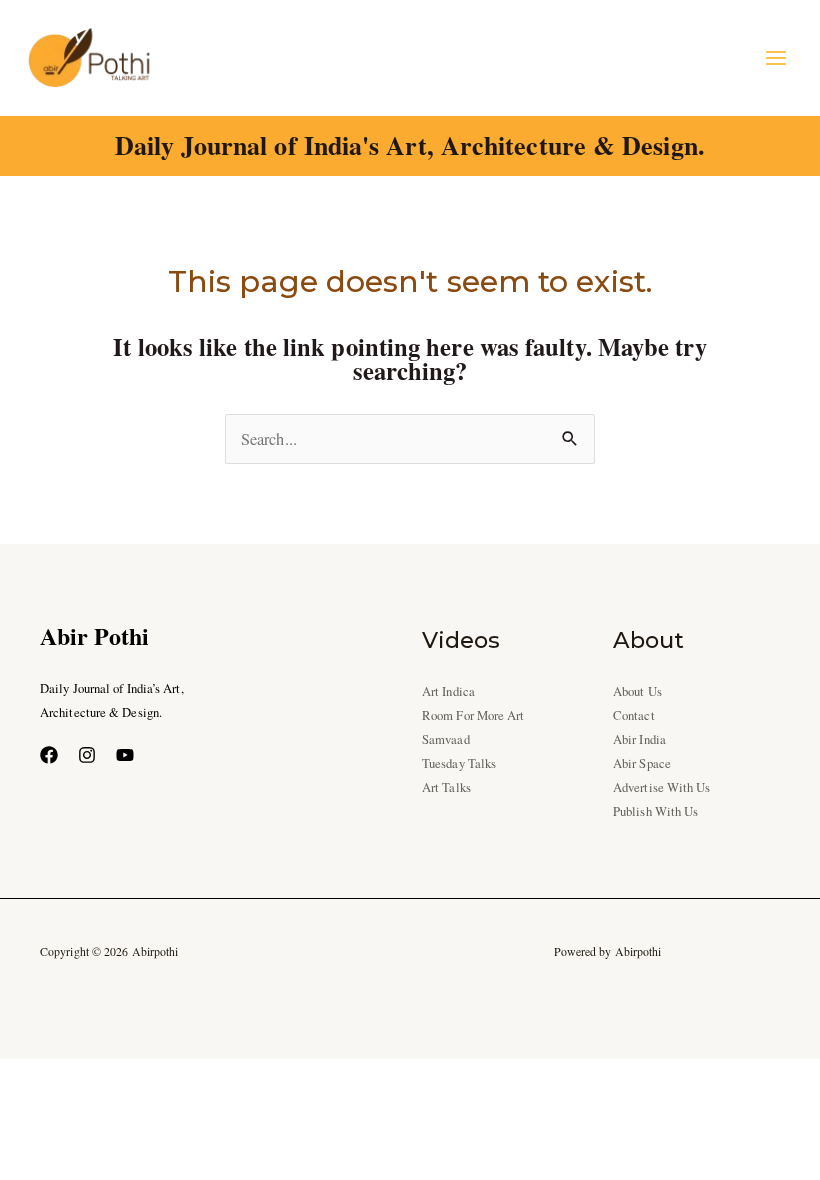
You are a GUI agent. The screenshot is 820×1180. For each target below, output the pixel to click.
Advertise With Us (662, 787)
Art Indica (448, 691)
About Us (637, 691)
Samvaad (446, 739)
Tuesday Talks (459, 763)
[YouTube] (125, 755)
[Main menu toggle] (775, 57)
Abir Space (642, 763)
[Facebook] (49, 755)
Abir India (639, 739)
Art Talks (446, 787)
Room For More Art (473, 715)
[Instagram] (87, 755)
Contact (634, 715)
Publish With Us (655, 811)
